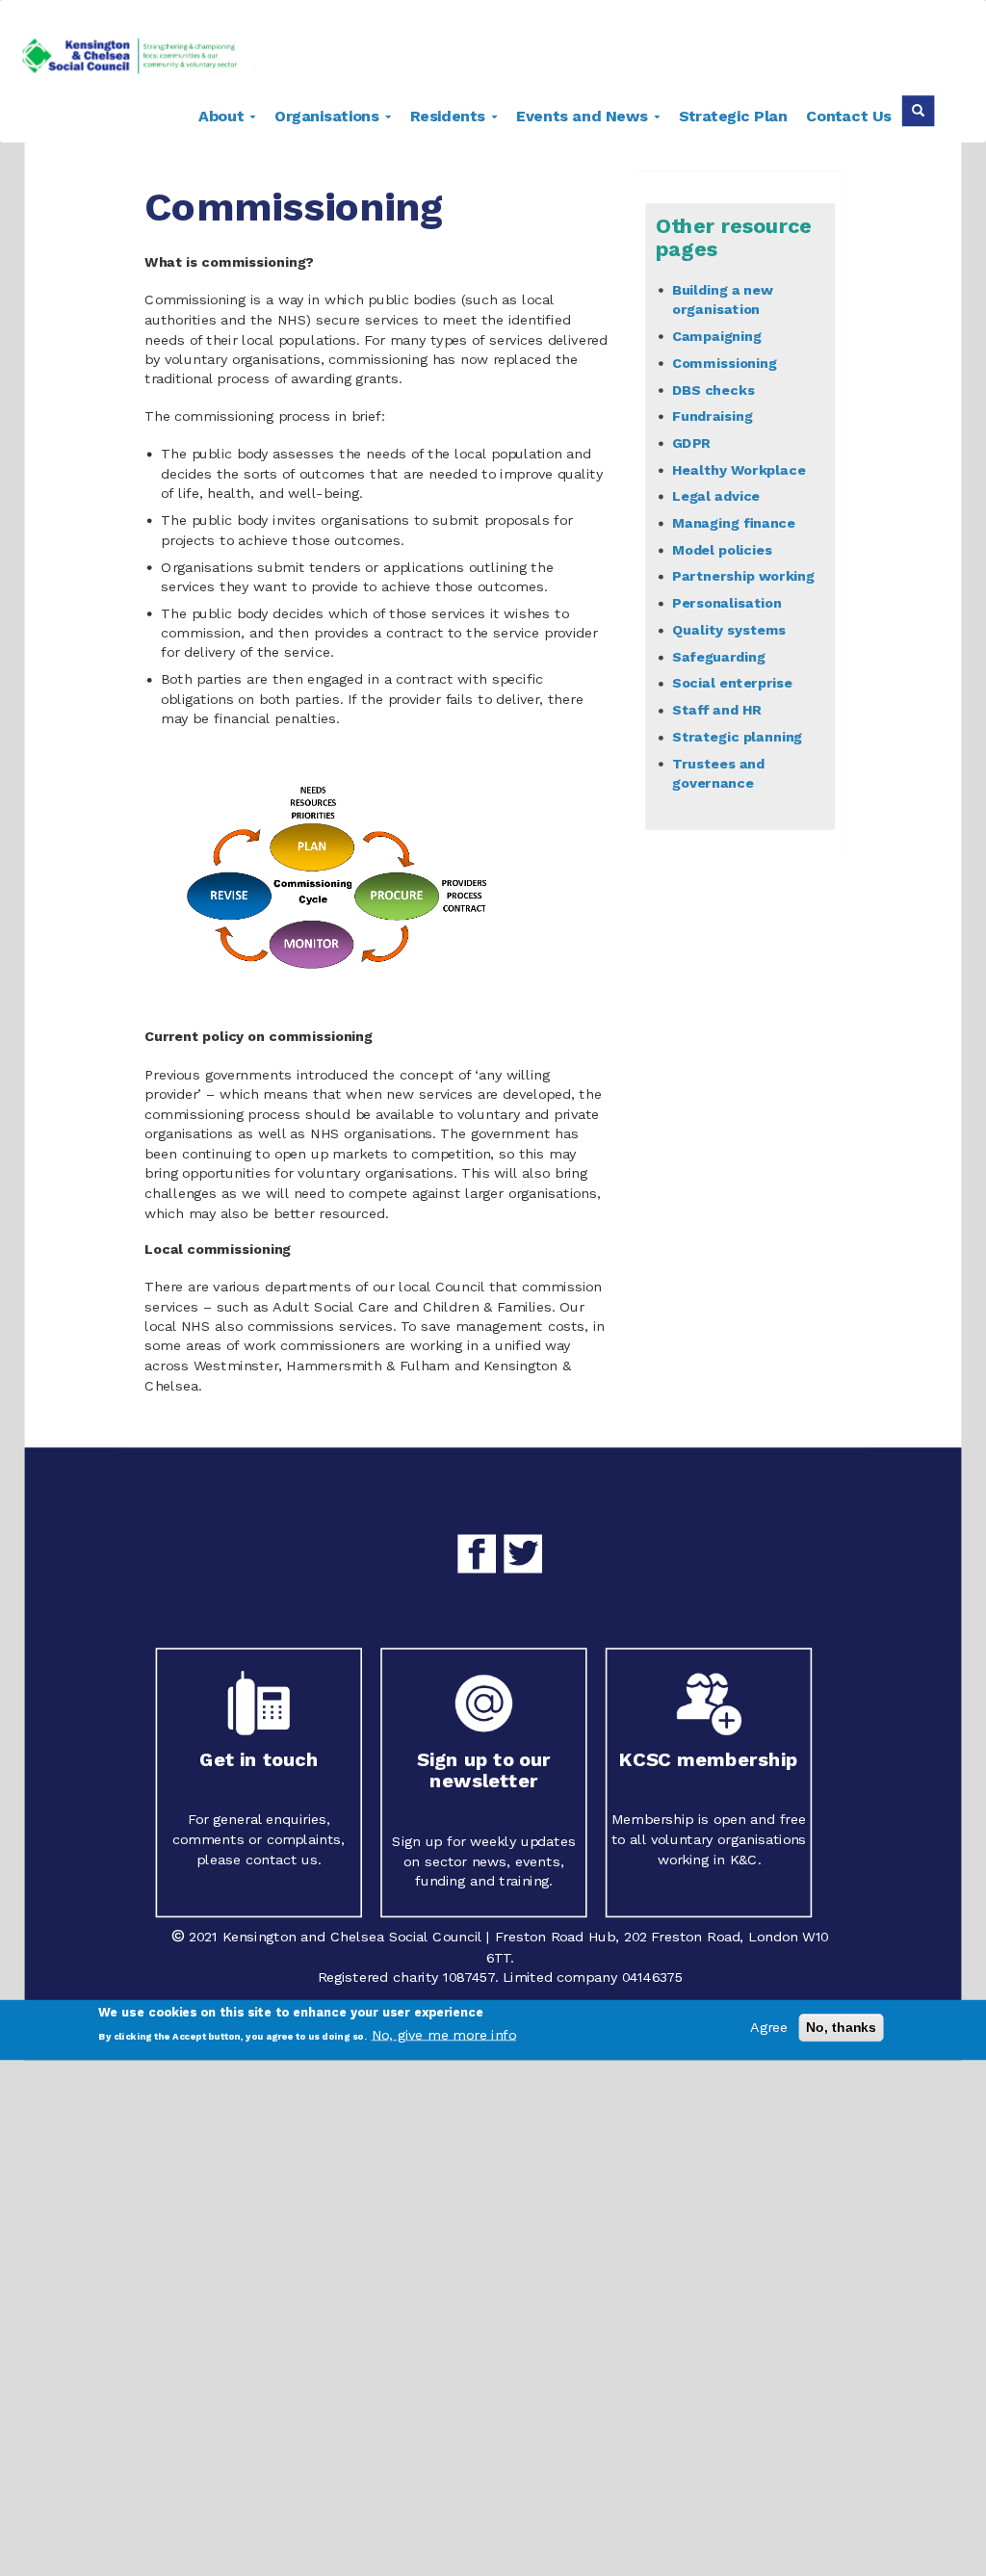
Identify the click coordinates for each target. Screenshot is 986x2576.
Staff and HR (717, 710)
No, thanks (842, 2027)
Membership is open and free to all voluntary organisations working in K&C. (709, 1839)
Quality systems (729, 629)
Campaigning (717, 336)
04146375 (652, 1978)
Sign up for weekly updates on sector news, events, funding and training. (483, 1860)
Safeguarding (719, 656)
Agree (769, 2028)
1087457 (469, 1978)
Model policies (722, 549)
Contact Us (849, 115)
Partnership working (743, 576)
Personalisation (727, 603)
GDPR (691, 442)
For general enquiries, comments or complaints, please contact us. (259, 1839)
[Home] (146, 59)
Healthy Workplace (739, 469)
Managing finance (734, 522)
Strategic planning (737, 737)
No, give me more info (444, 2034)
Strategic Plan (733, 115)
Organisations (329, 115)
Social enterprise (732, 683)
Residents (450, 115)
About (223, 115)
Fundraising (713, 416)
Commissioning (725, 363)
